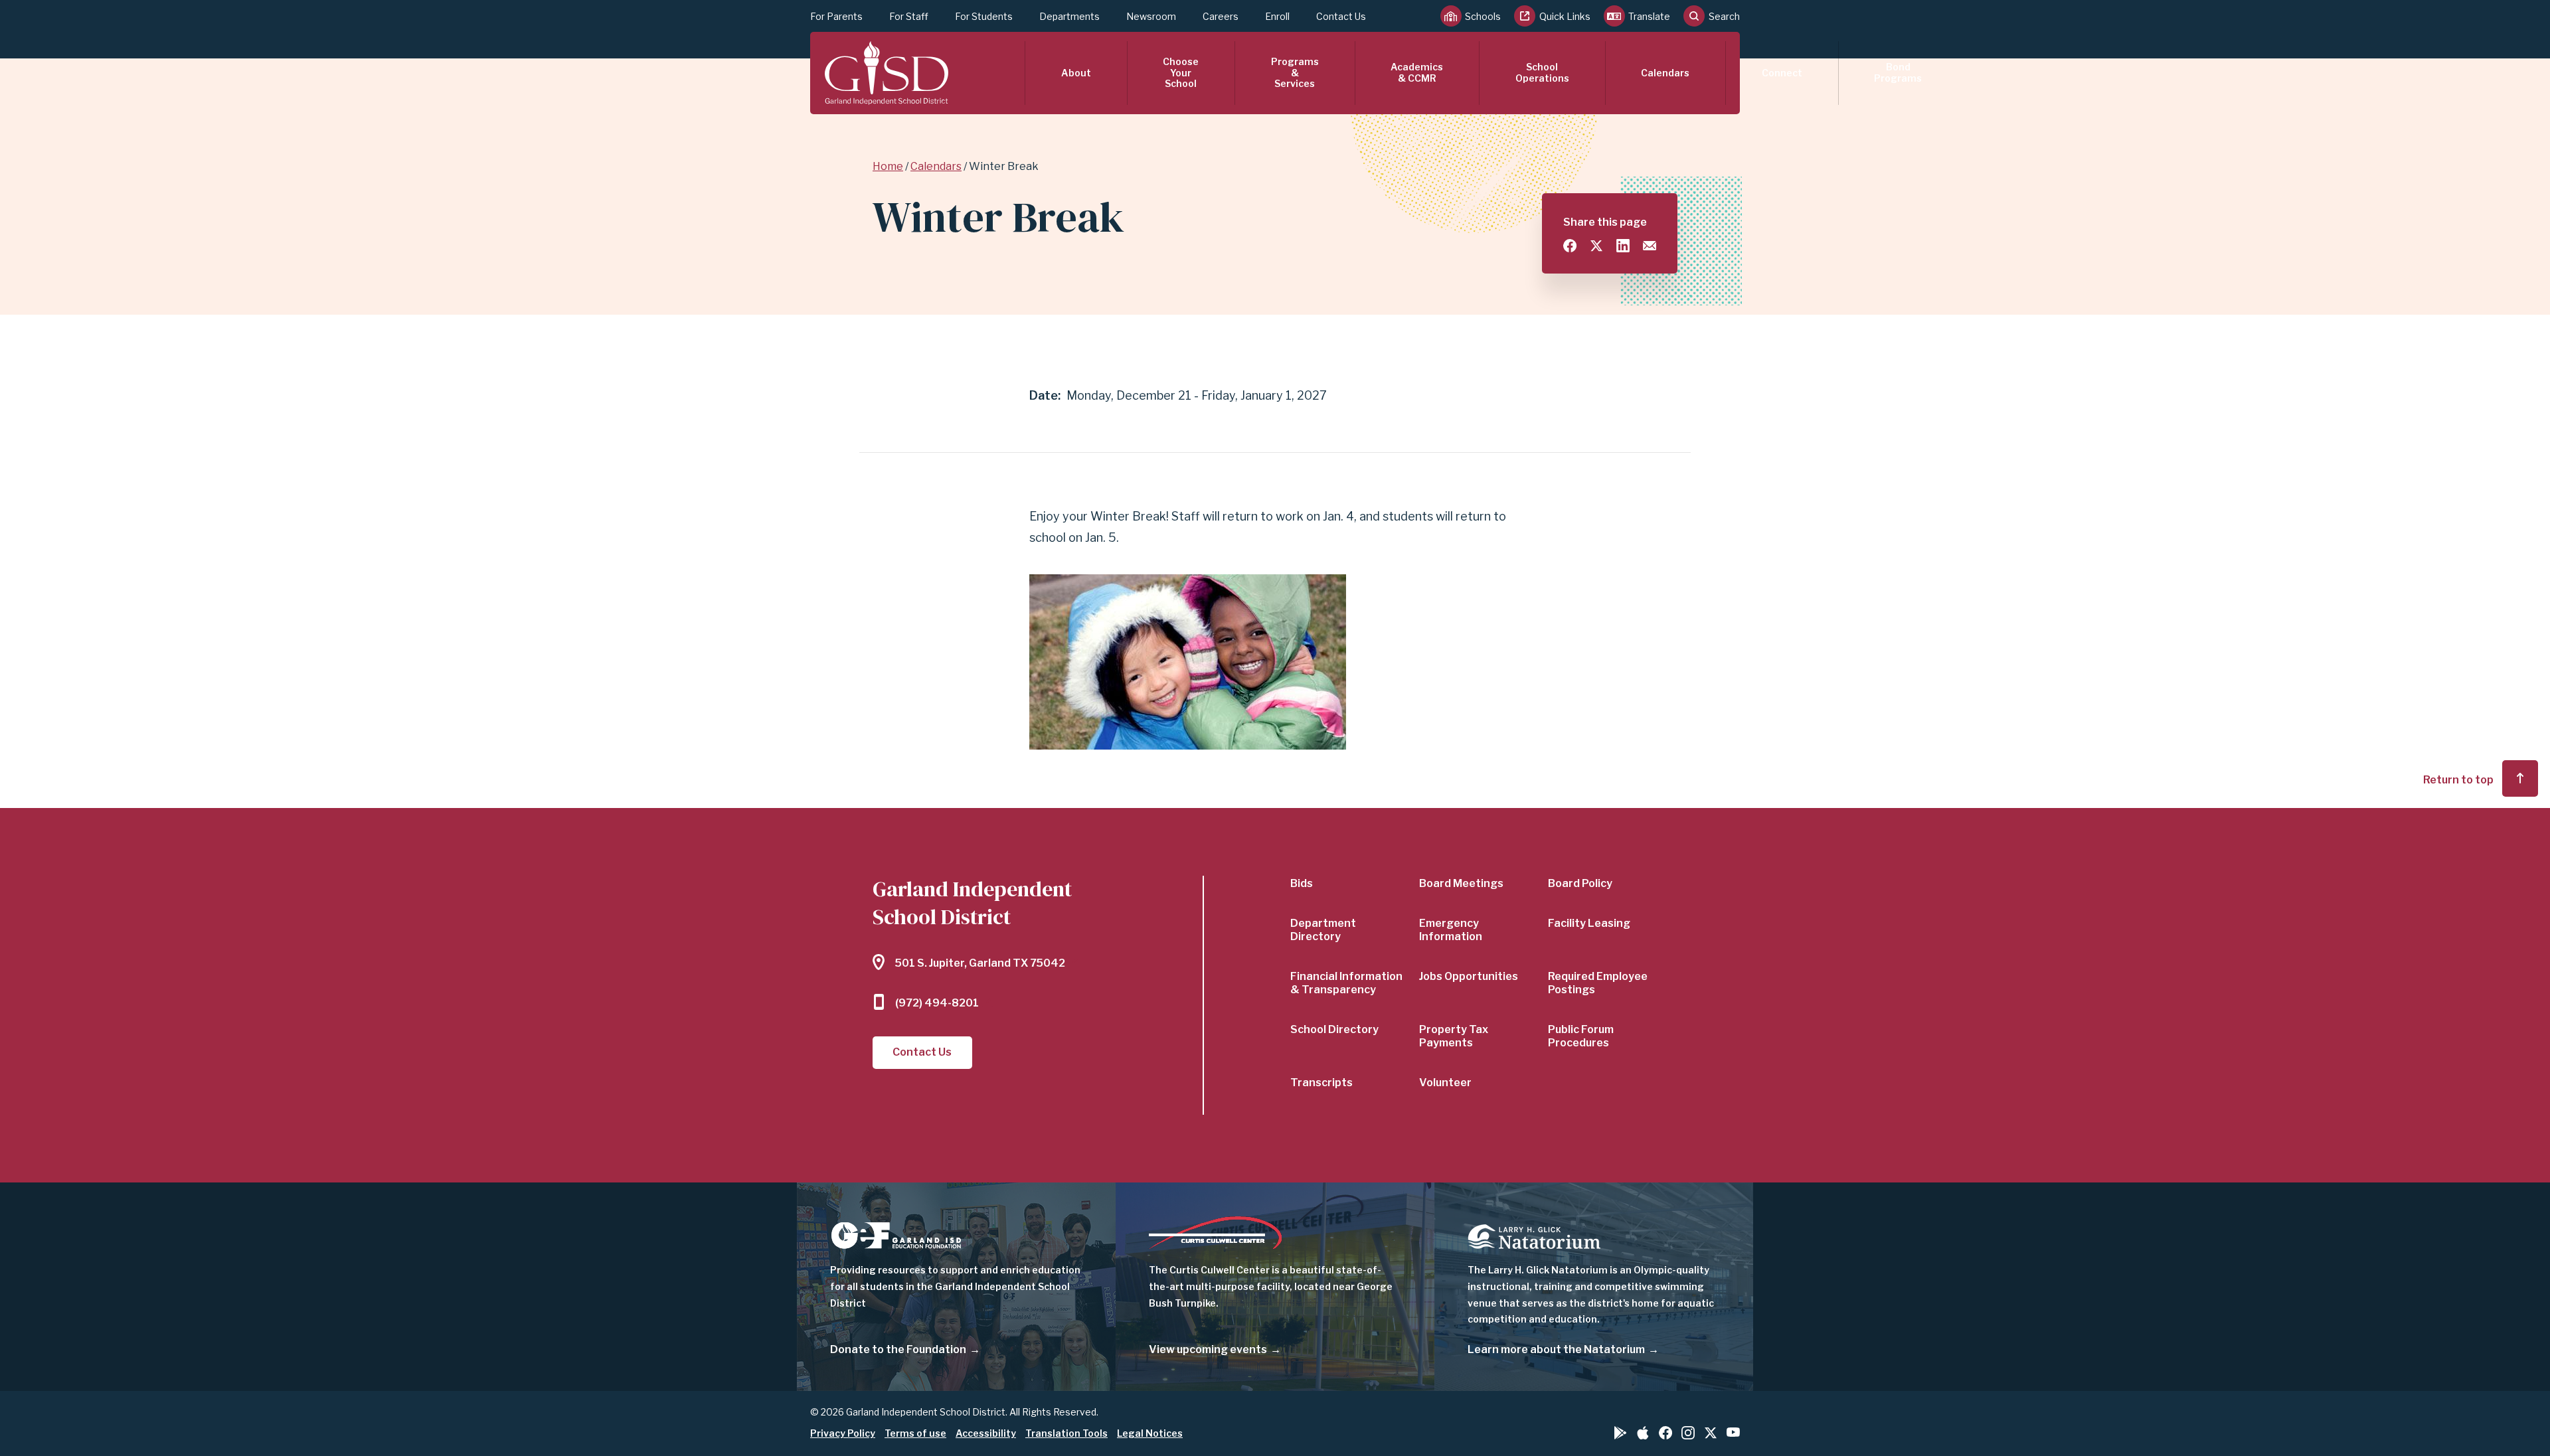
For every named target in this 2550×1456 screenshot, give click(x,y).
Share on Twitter (1596, 246)
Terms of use (915, 1433)
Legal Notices (1150, 1433)
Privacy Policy (843, 1433)
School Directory (1334, 1029)
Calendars (1665, 73)
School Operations (1542, 72)
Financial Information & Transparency (1346, 983)
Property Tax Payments (1454, 1036)
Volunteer (1445, 1083)
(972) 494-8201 (937, 1003)
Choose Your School (1181, 73)
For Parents (836, 16)
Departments (1069, 16)
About (1076, 73)
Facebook (1665, 1433)
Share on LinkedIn (1623, 246)
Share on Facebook (1570, 246)
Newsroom (1151, 16)
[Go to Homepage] (887, 73)
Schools (1483, 16)
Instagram (1688, 1433)
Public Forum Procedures (1581, 1036)
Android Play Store (1620, 1433)
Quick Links (1565, 16)
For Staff (909, 16)
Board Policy (1580, 883)
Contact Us (1341, 16)
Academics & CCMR (1417, 72)
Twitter (1711, 1433)
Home (888, 166)
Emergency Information (1451, 930)
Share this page (1605, 222)
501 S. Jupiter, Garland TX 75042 (980, 963)
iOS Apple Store (1643, 1433)
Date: (1045, 395)
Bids (1302, 883)
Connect (1782, 73)
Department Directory (1323, 930)
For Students (984, 16)
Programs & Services (1295, 73)
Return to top (2458, 780)
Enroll (1277, 16)
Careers (1221, 16)
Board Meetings (1461, 883)
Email (1650, 246)
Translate (1649, 16)
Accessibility (986, 1433)
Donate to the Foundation (898, 1349)
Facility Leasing (1589, 923)
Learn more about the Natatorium (1556, 1349)
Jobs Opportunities (1469, 976)
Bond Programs (1898, 72)
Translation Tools (1066, 1433)
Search (1724, 16)
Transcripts (1321, 1083)
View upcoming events (1208, 1349)
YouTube (1733, 1432)
